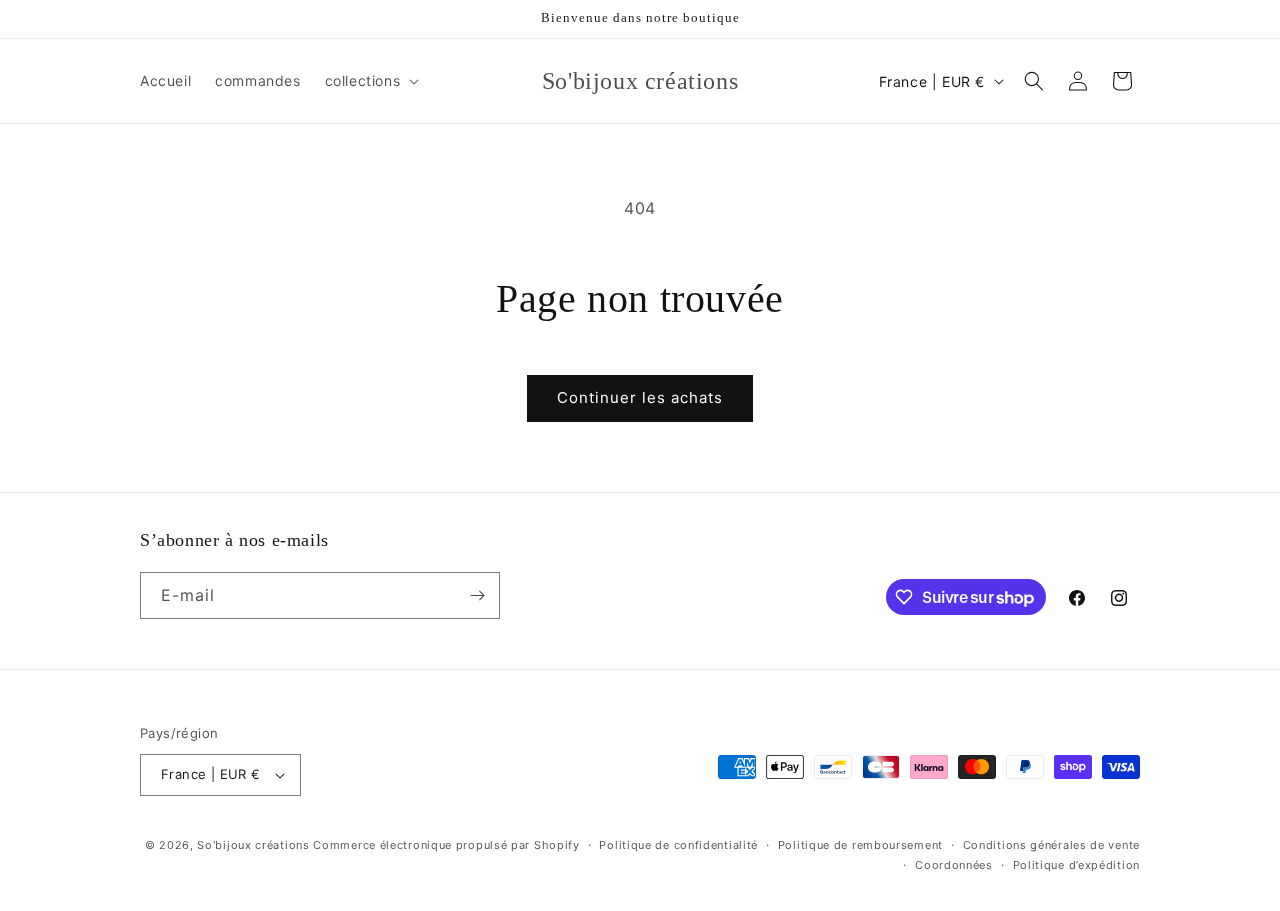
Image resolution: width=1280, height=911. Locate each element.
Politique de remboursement (860, 845)
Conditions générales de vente (1051, 845)
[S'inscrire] (477, 595)
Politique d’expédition (1076, 865)
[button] (370, 81)
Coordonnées (954, 865)
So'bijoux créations (253, 845)
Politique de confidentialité (678, 845)
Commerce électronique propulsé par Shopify (446, 845)
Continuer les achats (640, 397)
